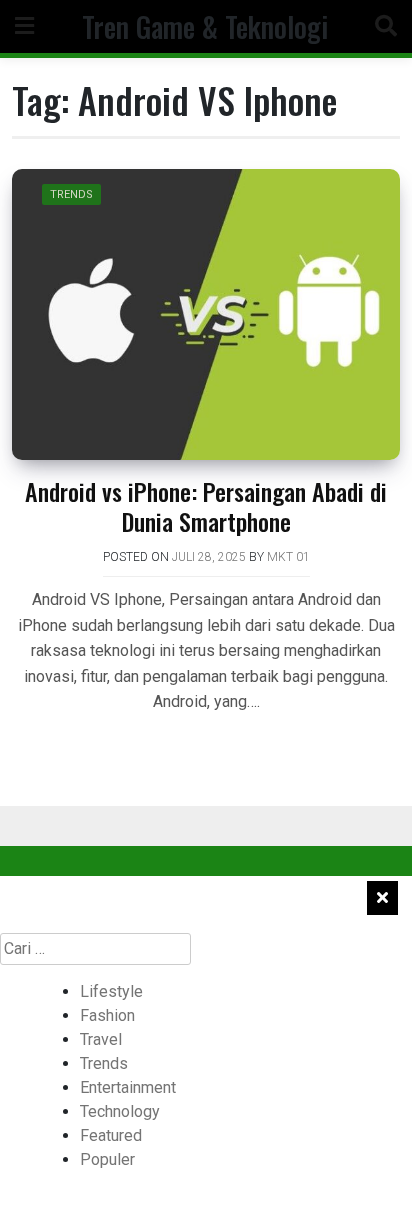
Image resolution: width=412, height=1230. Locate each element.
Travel (101, 1039)
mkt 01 (288, 557)
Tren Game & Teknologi (205, 26)
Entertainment (128, 1087)
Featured (111, 1135)
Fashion (107, 1015)
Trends (71, 194)
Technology (120, 1111)
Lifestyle (111, 991)
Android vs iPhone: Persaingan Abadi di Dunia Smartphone (206, 506)
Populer (107, 1159)
